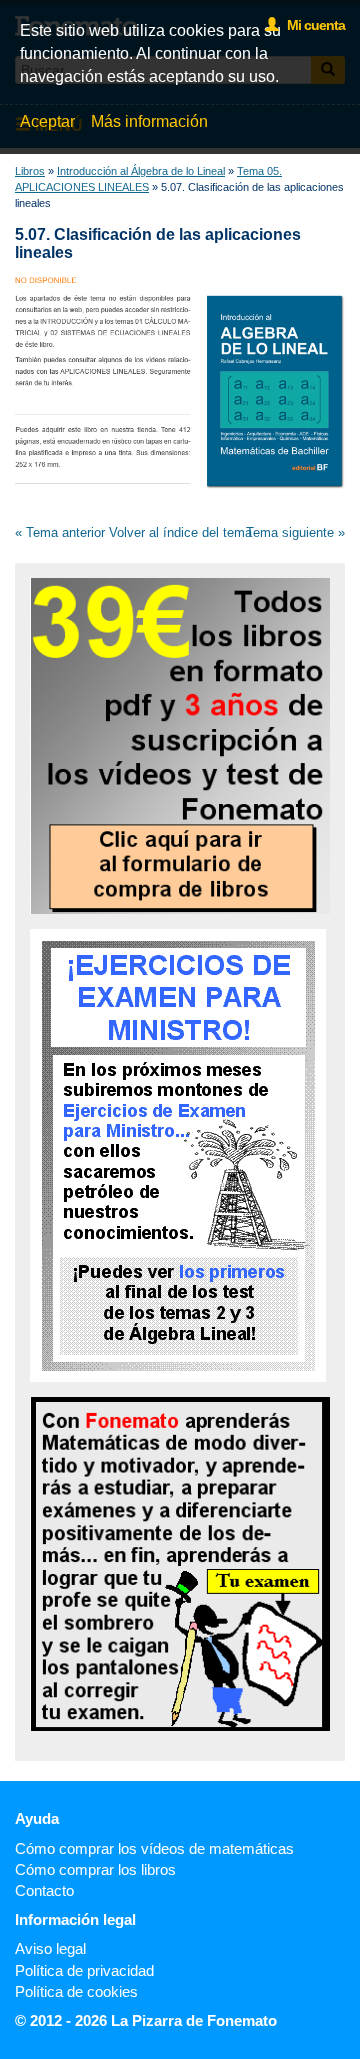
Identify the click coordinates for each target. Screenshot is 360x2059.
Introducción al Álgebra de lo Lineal (141, 171)
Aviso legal (50, 1948)
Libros (30, 171)
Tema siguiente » (295, 532)
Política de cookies (76, 1991)
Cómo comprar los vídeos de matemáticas (154, 1848)
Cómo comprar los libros (95, 1869)
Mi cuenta (311, 25)
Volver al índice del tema (180, 532)
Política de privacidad (84, 1970)
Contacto (44, 1890)
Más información (149, 121)
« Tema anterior (60, 532)
